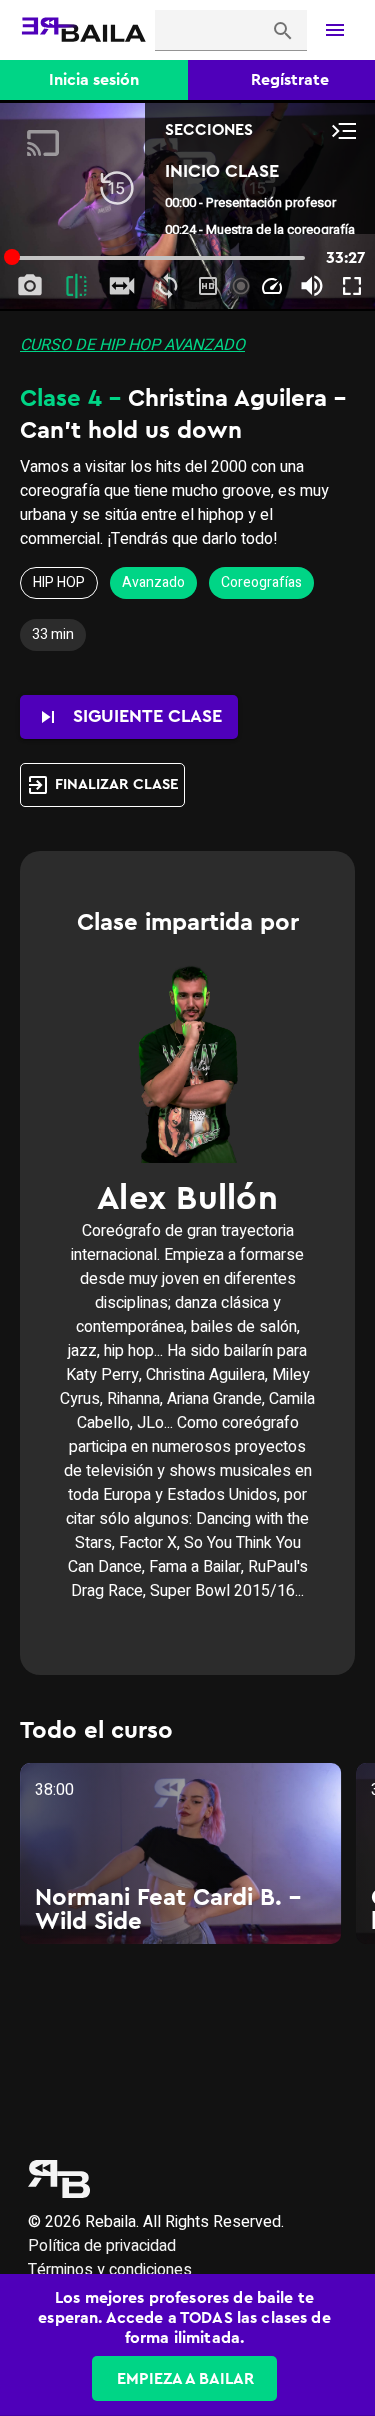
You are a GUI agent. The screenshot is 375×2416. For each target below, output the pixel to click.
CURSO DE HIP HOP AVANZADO (132, 345)
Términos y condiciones (110, 2270)
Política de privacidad (102, 2246)
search (283, 31)
